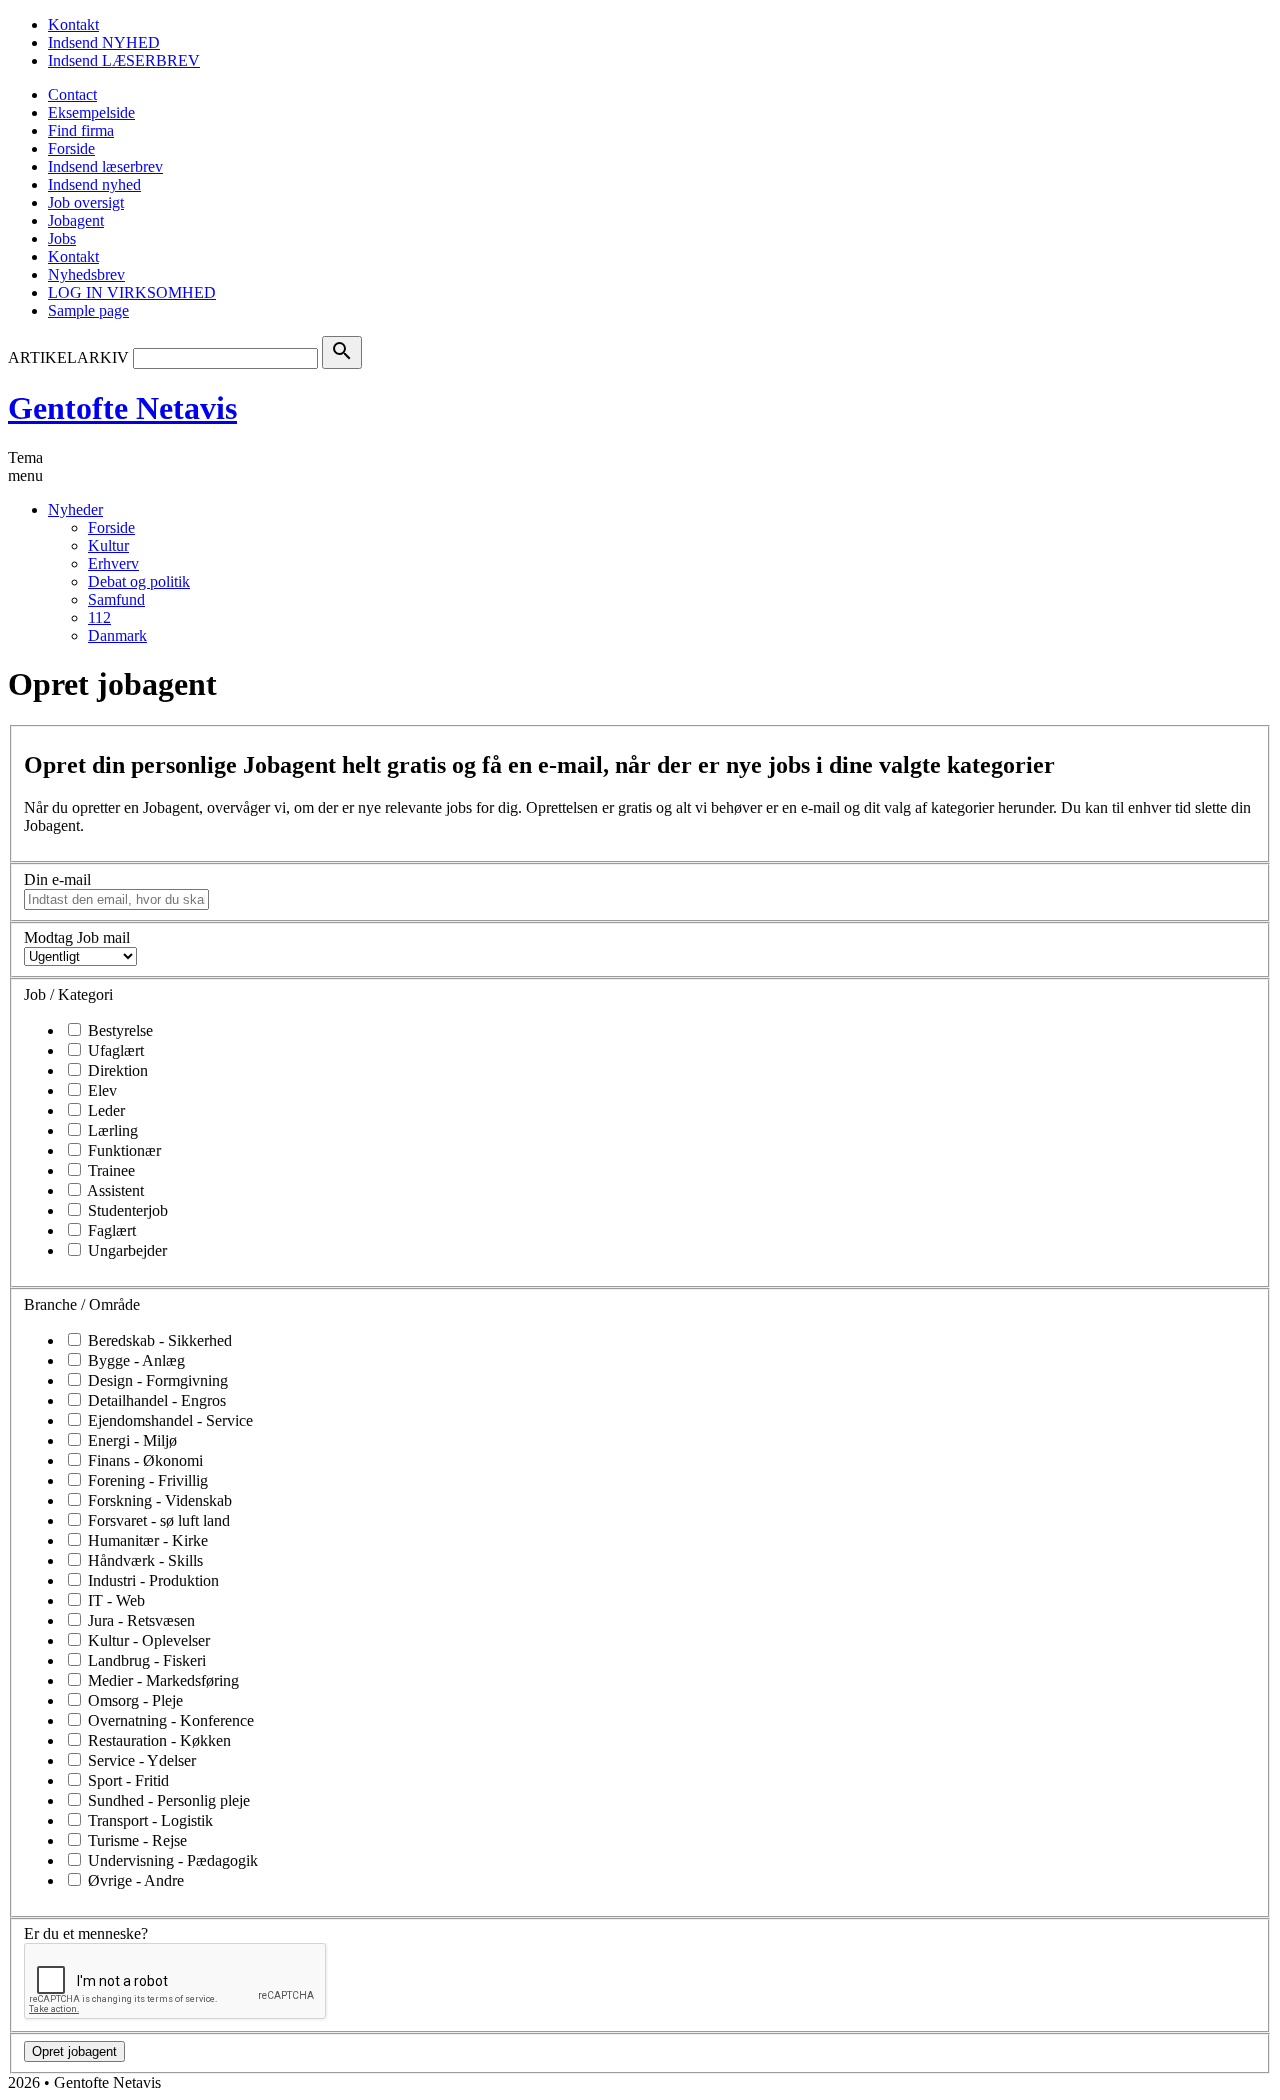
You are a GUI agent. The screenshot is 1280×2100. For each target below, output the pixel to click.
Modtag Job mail (77, 937)
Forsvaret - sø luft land (157, 1520)
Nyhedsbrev (86, 274)
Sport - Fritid (126, 1780)
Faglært (110, 1230)
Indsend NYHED (104, 42)
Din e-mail (57, 879)
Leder (104, 1110)
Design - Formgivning (156, 1380)
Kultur (108, 545)
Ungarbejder (125, 1250)
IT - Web (114, 1600)
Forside (71, 148)
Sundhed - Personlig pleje (167, 1800)
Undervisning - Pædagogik (171, 1860)
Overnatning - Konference (169, 1720)
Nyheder (75, 509)
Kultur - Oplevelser (147, 1640)
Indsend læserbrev (105, 166)
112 (99, 617)
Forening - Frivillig (146, 1480)
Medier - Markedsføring (161, 1680)
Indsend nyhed (94, 184)
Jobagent (76, 220)
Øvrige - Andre (134, 1880)
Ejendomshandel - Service (168, 1420)
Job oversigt (86, 202)
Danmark (117, 635)
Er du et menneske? (86, 1933)
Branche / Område (82, 1304)
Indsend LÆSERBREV (124, 60)
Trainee (109, 1170)
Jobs (62, 238)
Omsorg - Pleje (133, 1700)
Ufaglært (114, 1050)
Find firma (81, 130)
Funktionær (122, 1150)
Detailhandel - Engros (155, 1400)
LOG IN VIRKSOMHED (132, 292)
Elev (100, 1090)
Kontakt (73, 24)
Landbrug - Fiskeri (145, 1660)
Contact (72, 94)
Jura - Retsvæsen (139, 1620)
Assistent (114, 1190)
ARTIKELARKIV (68, 357)
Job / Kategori (68, 994)
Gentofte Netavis (122, 408)
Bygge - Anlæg (134, 1360)
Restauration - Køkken (157, 1740)
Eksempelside (91, 112)
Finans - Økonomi (143, 1460)
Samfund (116, 599)
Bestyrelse (118, 1030)
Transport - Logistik (148, 1820)
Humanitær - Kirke (146, 1540)
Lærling (111, 1130)
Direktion (116, 1070)
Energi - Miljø (130, 1440)
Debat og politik (139, 581)
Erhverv (113, 563)
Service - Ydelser (140, 1760)
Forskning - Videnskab (158, 1500)
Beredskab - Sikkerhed (158, 1340)
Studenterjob (126, 1210)
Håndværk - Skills (143, 1560)
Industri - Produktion (151, 1580)
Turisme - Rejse (135, 1840)
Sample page (88, 310)
